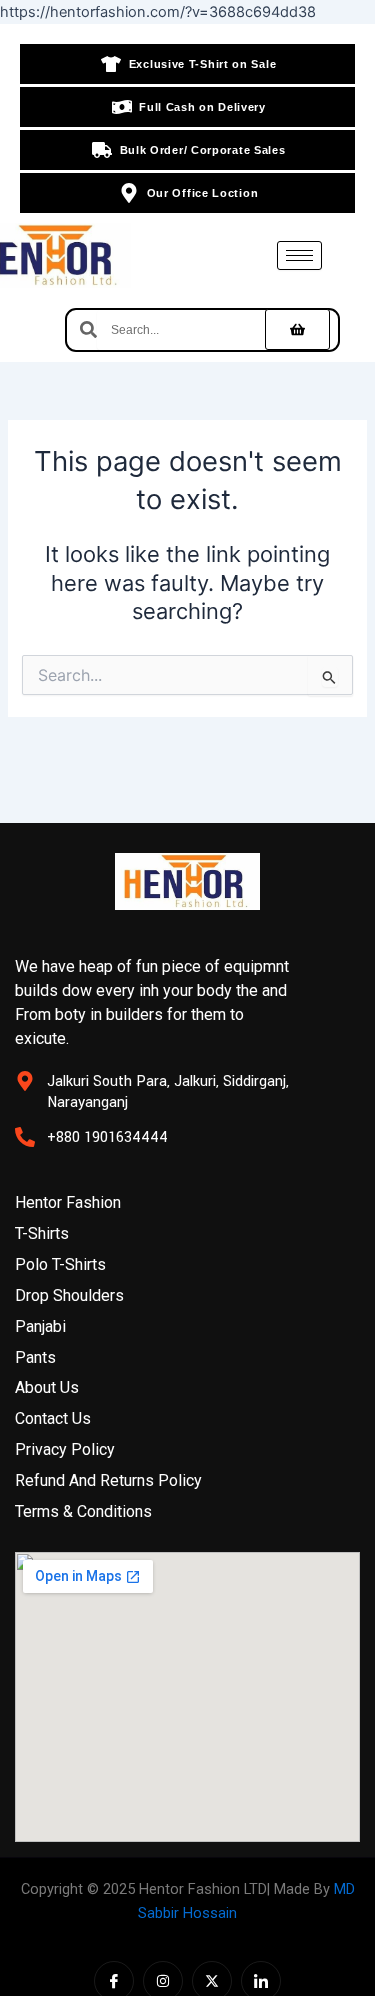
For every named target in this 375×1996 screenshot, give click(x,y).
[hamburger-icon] (299, 255)
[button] (297, 329)
